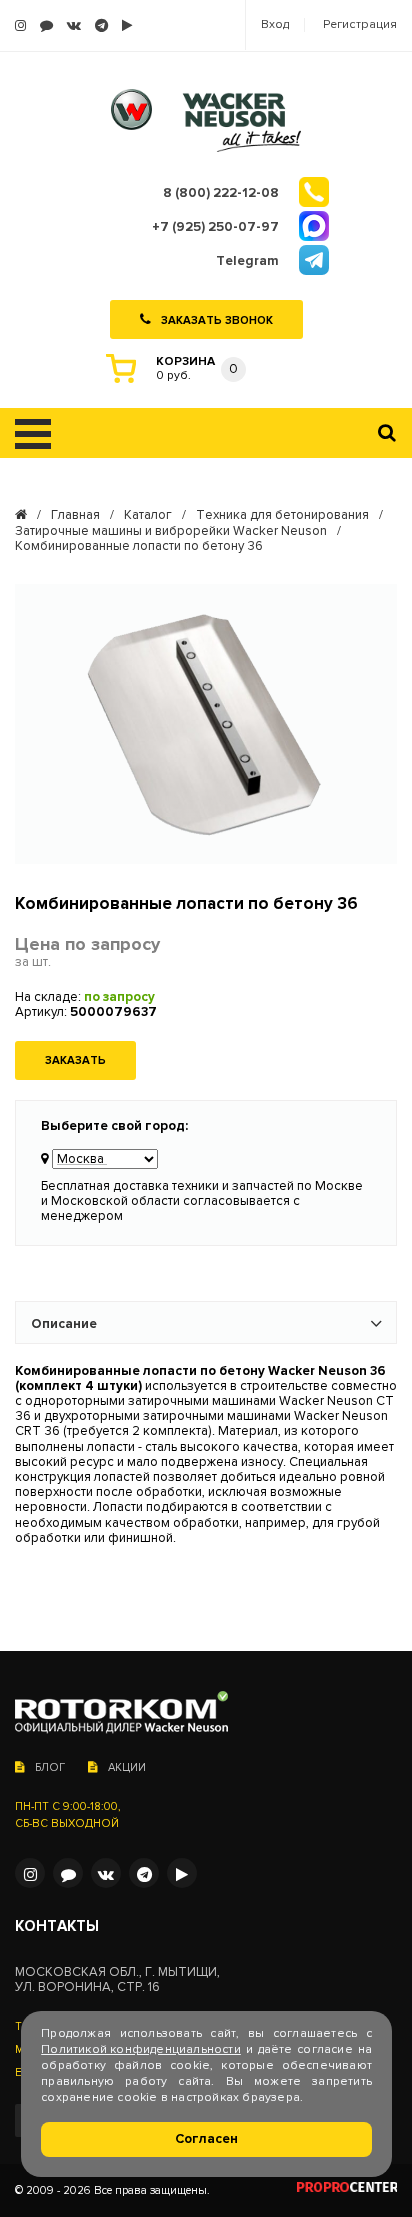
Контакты (57, 1926)
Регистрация (360, 25)
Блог (50, 1767)
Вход (275, 25)
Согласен (206, 2139)
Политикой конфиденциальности (141, 2049)
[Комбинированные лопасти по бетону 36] (206, 724)
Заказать (75, 1060)
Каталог (148, 515)
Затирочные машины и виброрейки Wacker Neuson (171, 531)
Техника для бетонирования (282, 515)
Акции (127, 1767)
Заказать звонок (217, 319)
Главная (75, 515)
